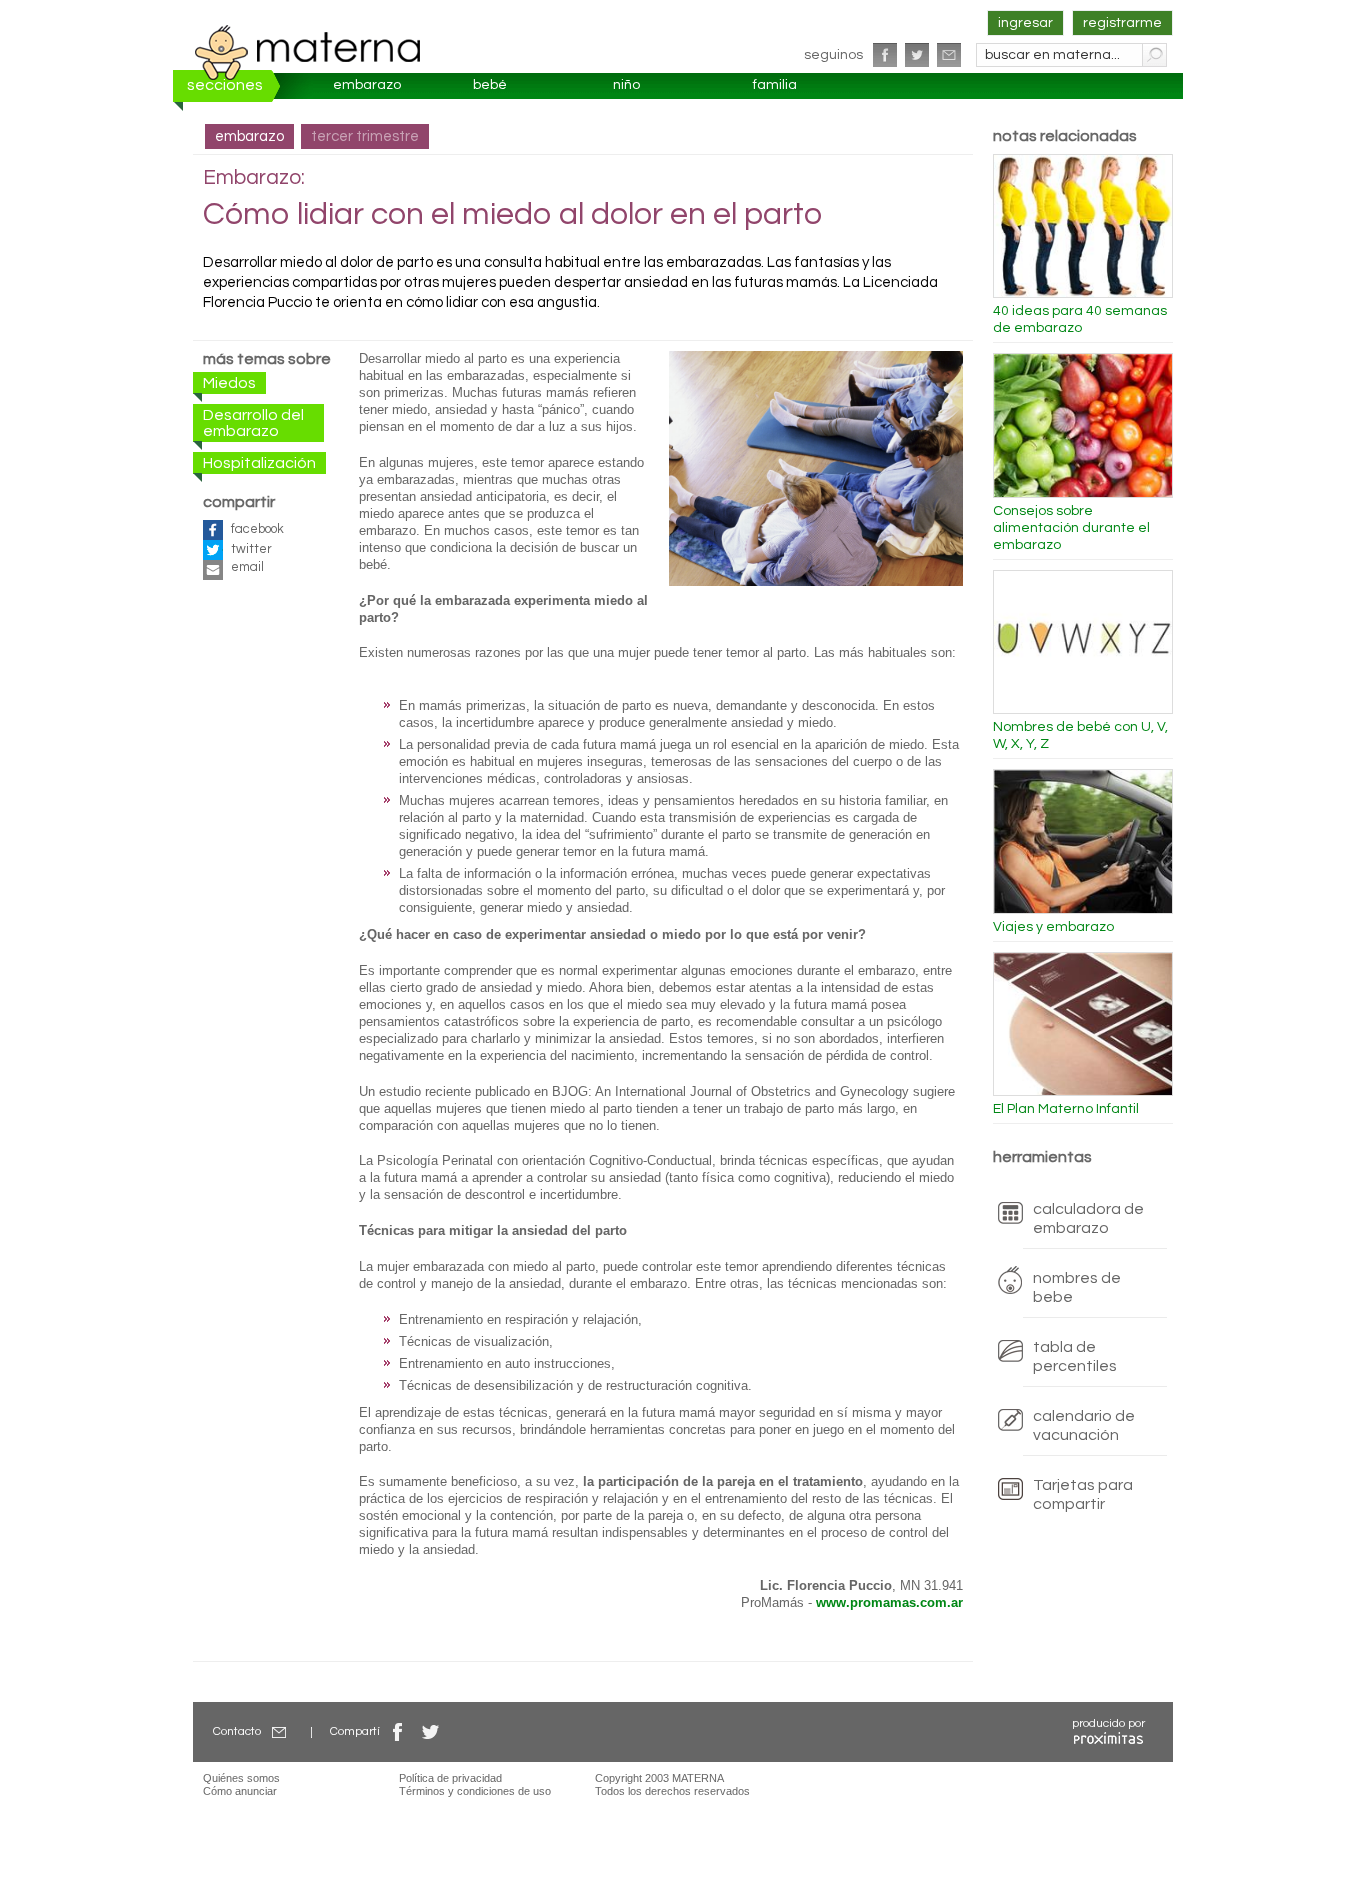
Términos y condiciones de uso (475, 1791)
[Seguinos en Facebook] (885, 55)
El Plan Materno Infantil (1066, 1109)
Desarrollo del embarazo (253, 423)
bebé (490, 85)
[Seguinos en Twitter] (917, 55)
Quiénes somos (241, 1778)
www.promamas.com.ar (889, 1603)
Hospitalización (259, 463)
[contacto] (949, 55)
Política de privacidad (450, 1778)
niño (626, 85)
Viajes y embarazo (1053, 927)
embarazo (367, 85)
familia (775, 85)
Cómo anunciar (240, 1791)
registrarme (1122, 23)
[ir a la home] (308, 52)
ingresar (1025, 23)
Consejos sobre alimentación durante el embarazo (1071, 528)
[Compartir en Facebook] (398, 1731)
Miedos (229, 383)
